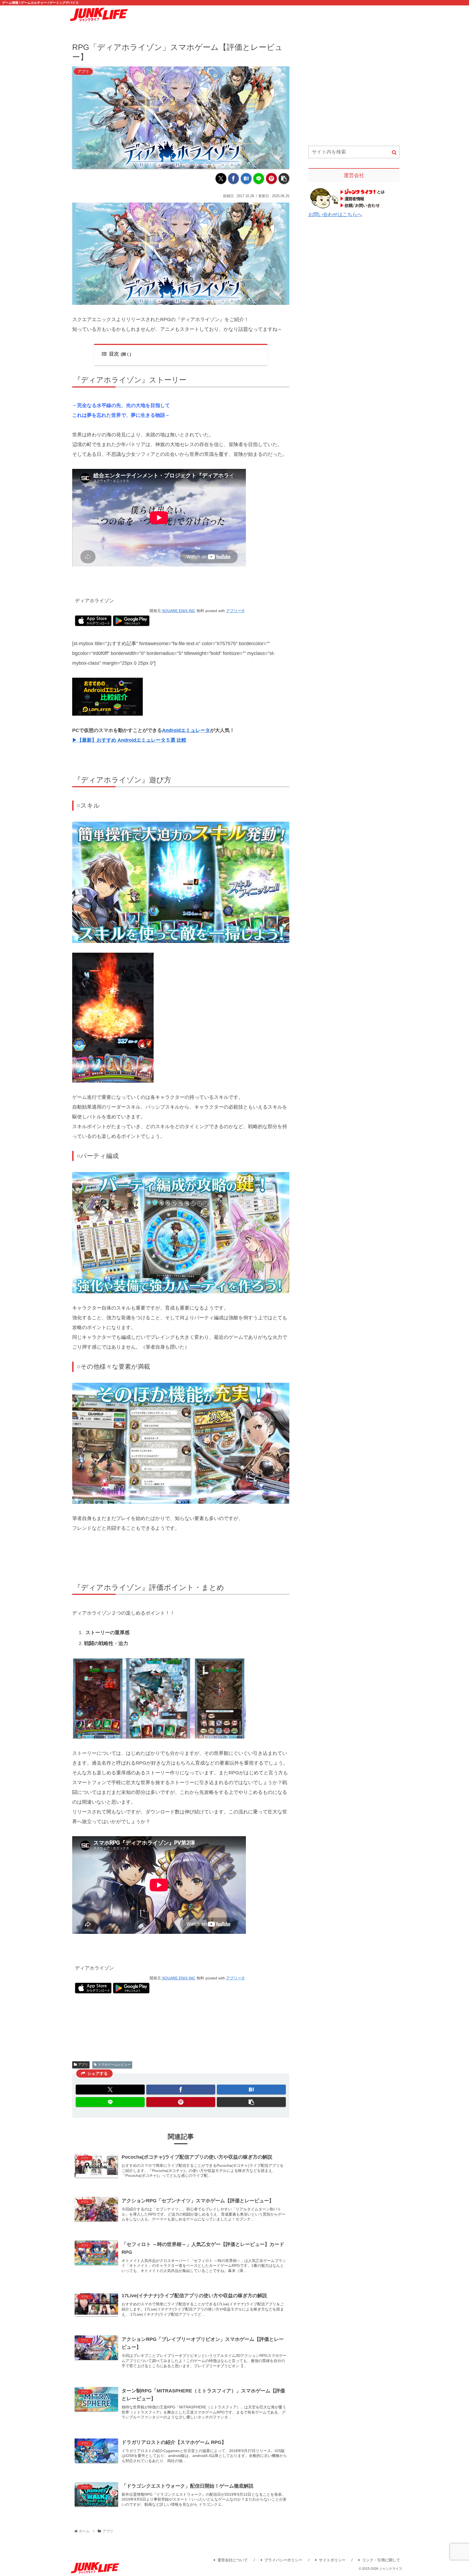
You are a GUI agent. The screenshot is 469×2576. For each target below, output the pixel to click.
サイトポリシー (332, 2560)
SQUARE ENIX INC (179, 611)
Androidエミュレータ (186, 730)
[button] (284, 178)
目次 (114, 354)
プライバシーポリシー (283, 2560)
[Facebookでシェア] (233, 178)
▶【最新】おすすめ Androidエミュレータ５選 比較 (129, 740)
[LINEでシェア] (259, 178)
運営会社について (233, 2560)
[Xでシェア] (221, 178)
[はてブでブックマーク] (246, 178)
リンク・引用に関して (381, 2560)
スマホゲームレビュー (114, 2065)
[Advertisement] (354, 89)
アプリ (83, 2065)
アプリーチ (236, 611)
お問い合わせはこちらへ (335, 215)
